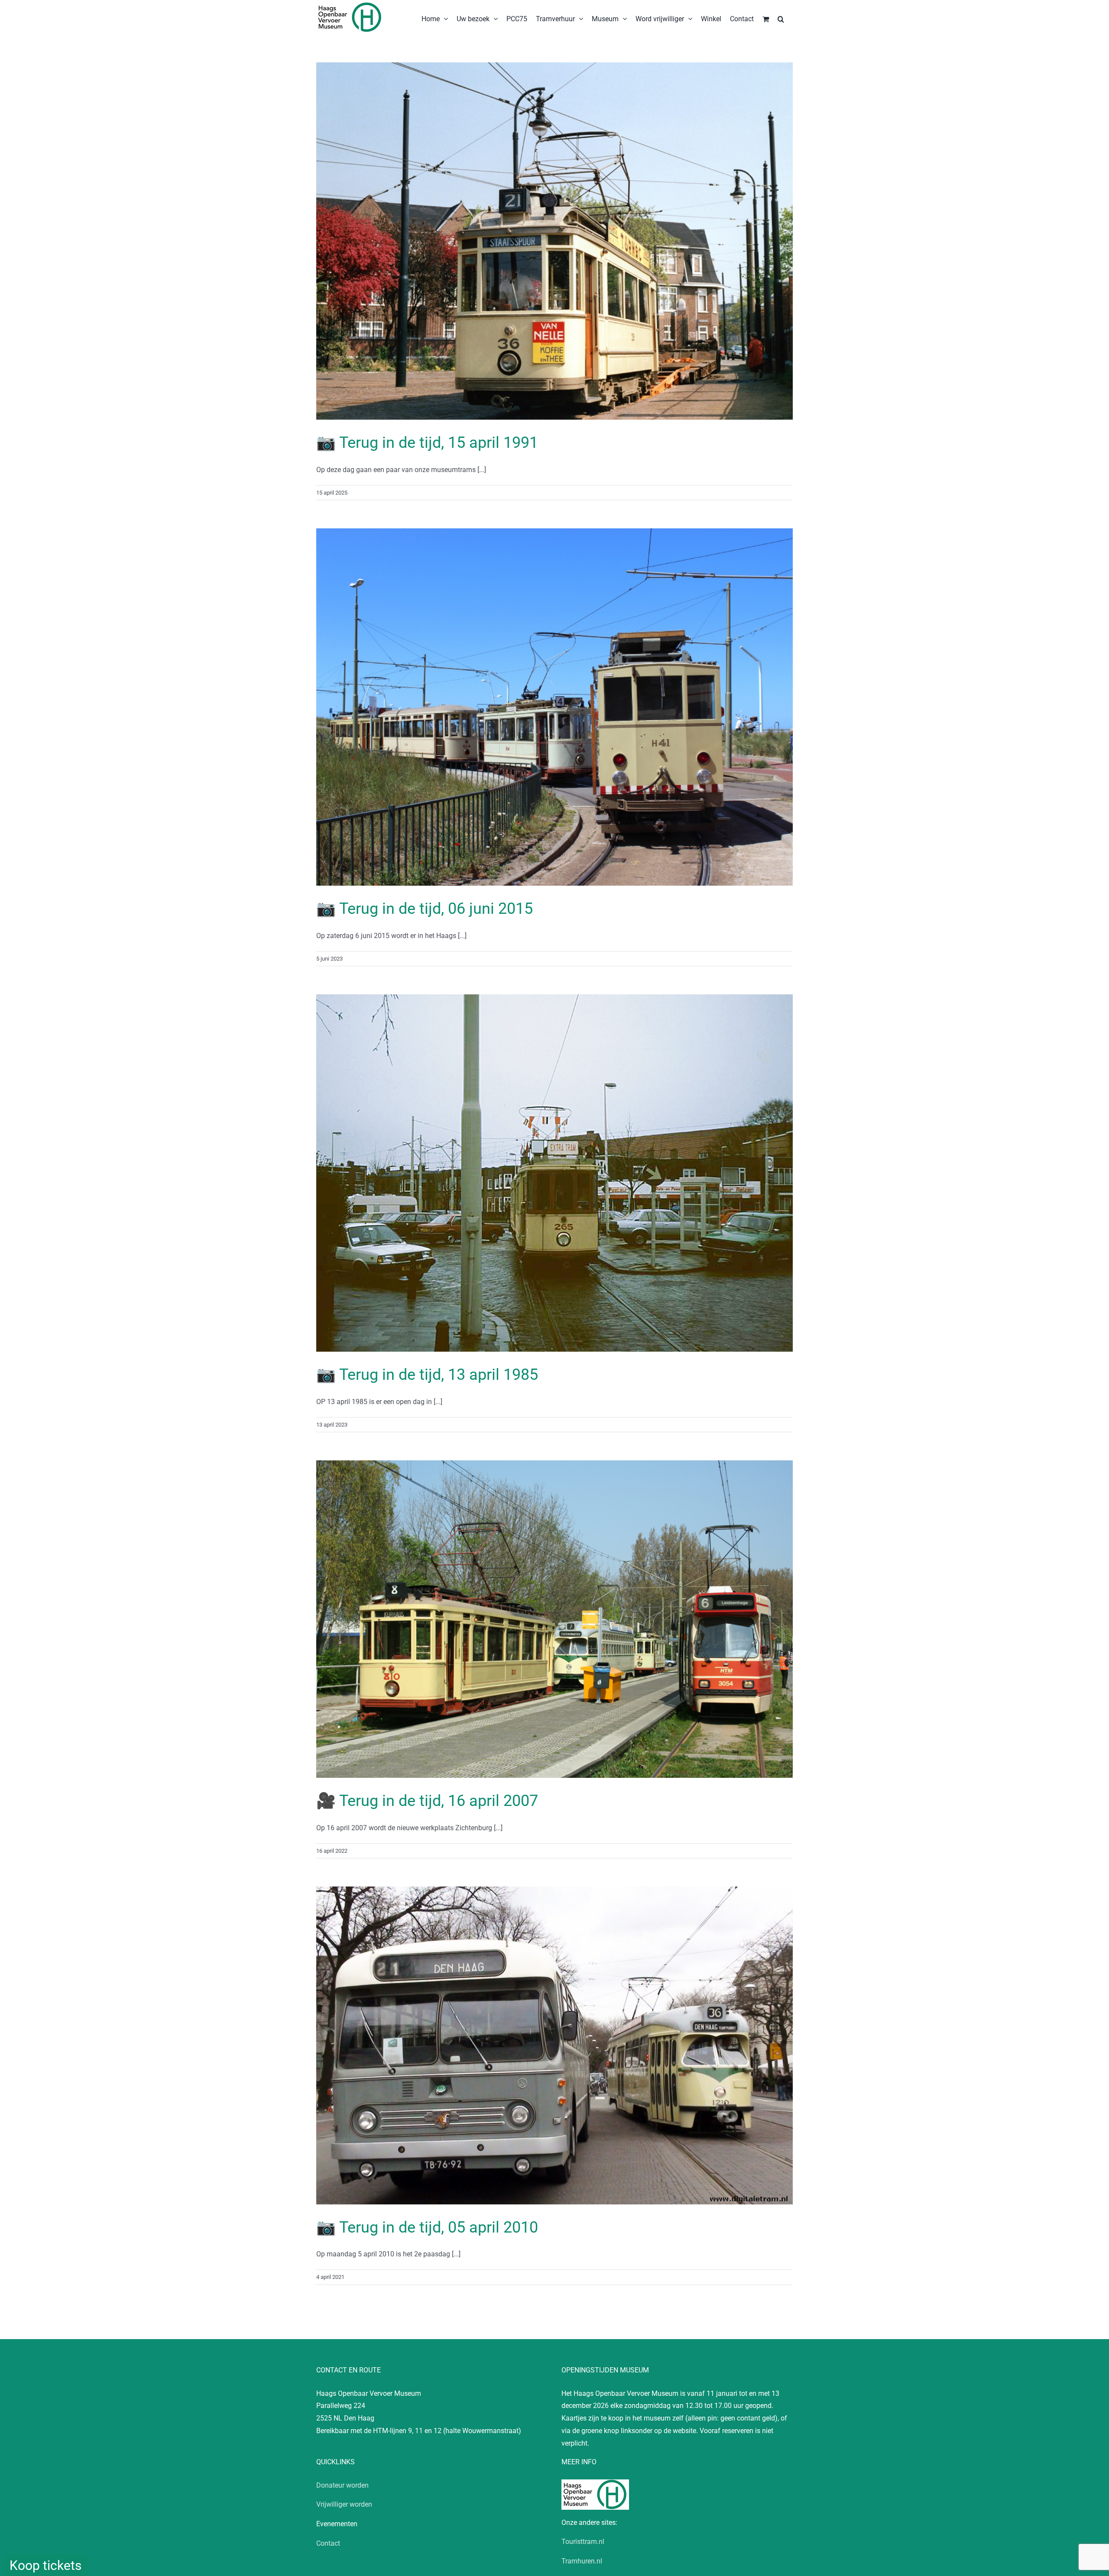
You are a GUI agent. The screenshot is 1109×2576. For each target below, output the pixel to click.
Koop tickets (45, 2565)
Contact (328, 2543)
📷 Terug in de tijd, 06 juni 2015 (425, 909)
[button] (781, 18)
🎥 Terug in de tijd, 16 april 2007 (427, 1801)
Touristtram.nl (583, 2542)
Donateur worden (342, 2485)
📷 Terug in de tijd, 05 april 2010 (427, 2227)
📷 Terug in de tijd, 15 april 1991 (427, 443)
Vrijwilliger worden (344, 2504)
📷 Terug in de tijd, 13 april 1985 (427, 1375)
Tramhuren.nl (582, 2561)
